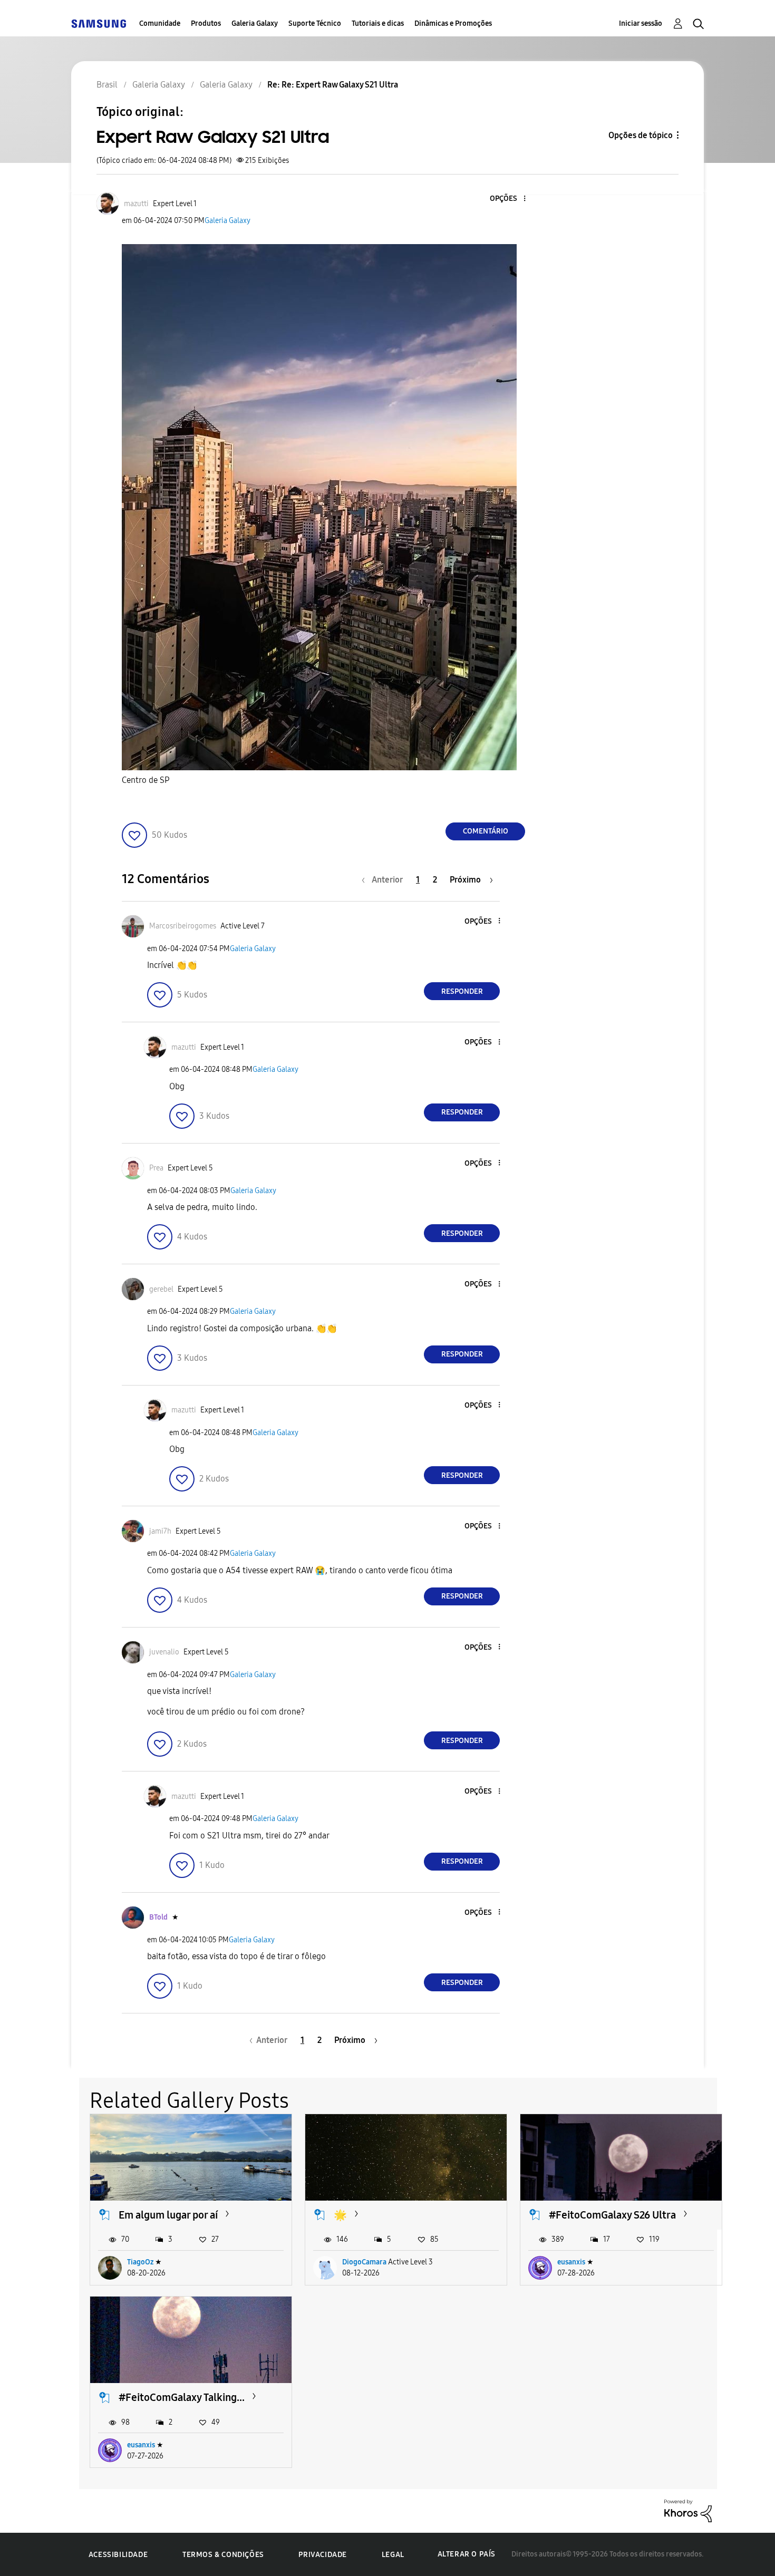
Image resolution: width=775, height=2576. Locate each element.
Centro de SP (147, 780)
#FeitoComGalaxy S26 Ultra (612, 2215)
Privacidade (323, 2555)
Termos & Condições (223, 2555)
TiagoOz (140, 2262)
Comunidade (160, 23)
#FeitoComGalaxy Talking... (182, 2397)
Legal (393, 2555)
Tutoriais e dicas (378, 23)
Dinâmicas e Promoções (453, 23)
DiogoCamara (364, 2262)
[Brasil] (99, 23)
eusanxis (571, 2262)
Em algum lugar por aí (168, 2215)
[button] (507, 199)
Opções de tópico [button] (641, 135)
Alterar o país (467, 2554)
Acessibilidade (118, 2555)
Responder (462, 991)
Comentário (486, 831)
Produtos (206, 23)
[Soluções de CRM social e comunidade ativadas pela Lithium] (688, 2510)
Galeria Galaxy (255, 23)
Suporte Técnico (315, 23)
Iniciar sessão (641, 23)
